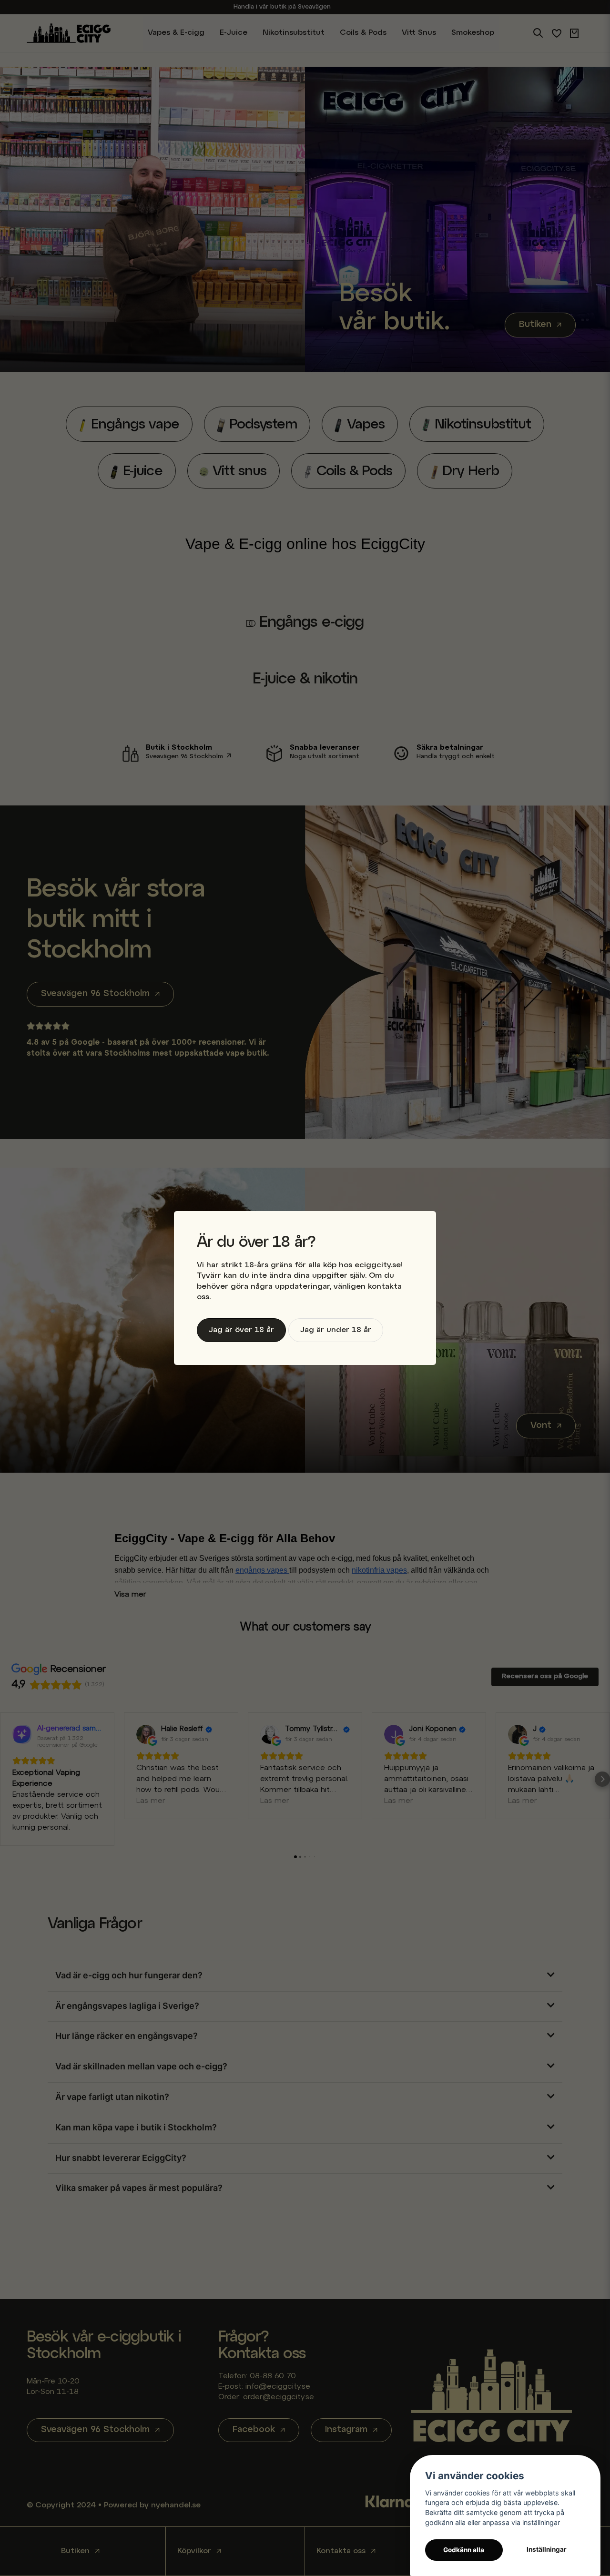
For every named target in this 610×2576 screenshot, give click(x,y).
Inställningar (547, 2549)
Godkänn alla (464, 2550)
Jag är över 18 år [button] (241, 1330)
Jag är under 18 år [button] (336, 1330)
